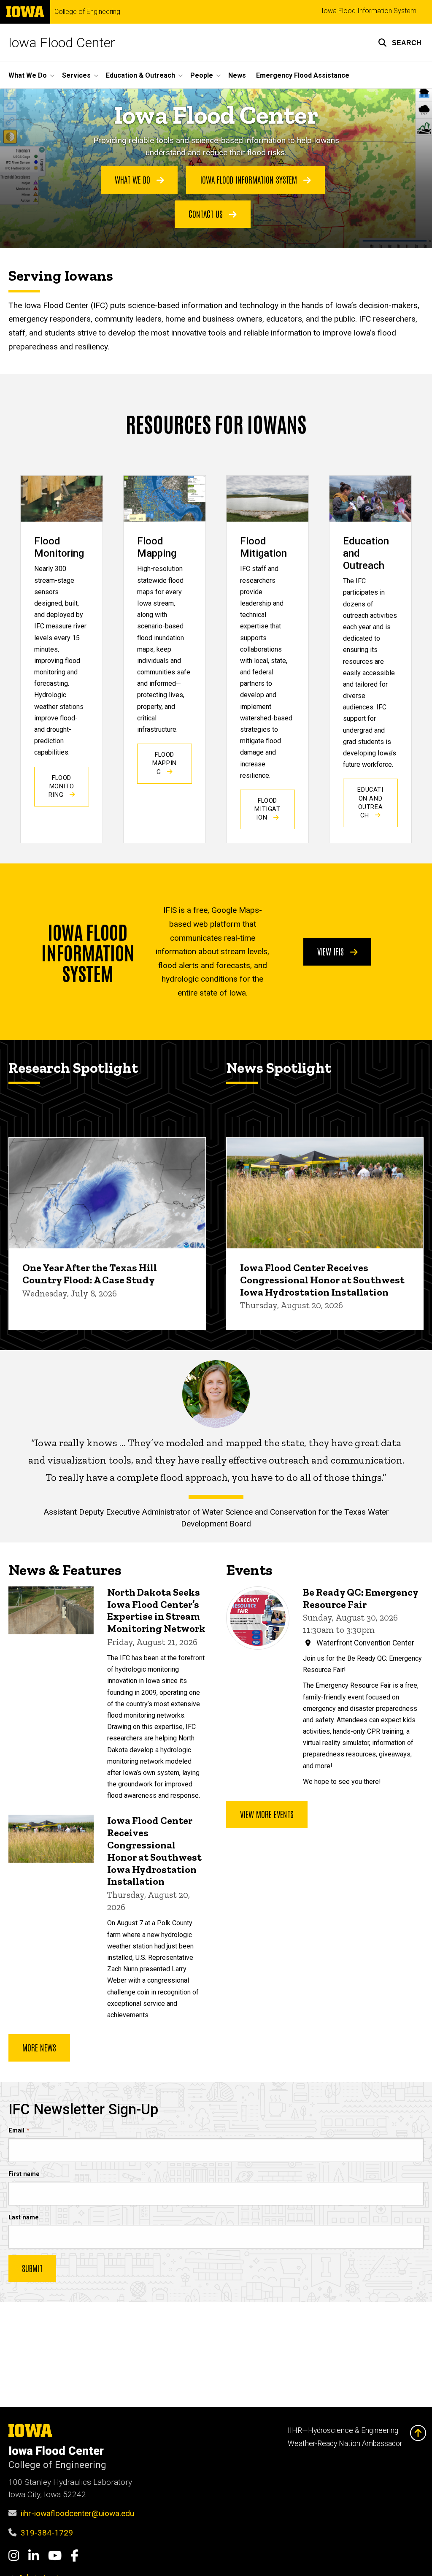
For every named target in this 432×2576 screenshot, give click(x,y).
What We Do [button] (28, 75)
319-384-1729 (47, 2533)
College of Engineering (87, 12)
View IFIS (332, 951)
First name (24, 2174)
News (237, 75)
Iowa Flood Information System (369, 11)
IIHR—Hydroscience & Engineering (343, 2430)
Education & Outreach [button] (140, 75)
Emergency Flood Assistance (303, 75)
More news (39, 2047)
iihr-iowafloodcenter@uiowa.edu (77, 2513)
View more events (267, 1814)
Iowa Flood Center (62, 43)
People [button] (202, 75)
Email (16, 2131)
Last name (24, 2217)
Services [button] (76, 75)
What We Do (134, 179)
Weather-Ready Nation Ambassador (345, 2443)
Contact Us (207, 214)
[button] (400, 43)
